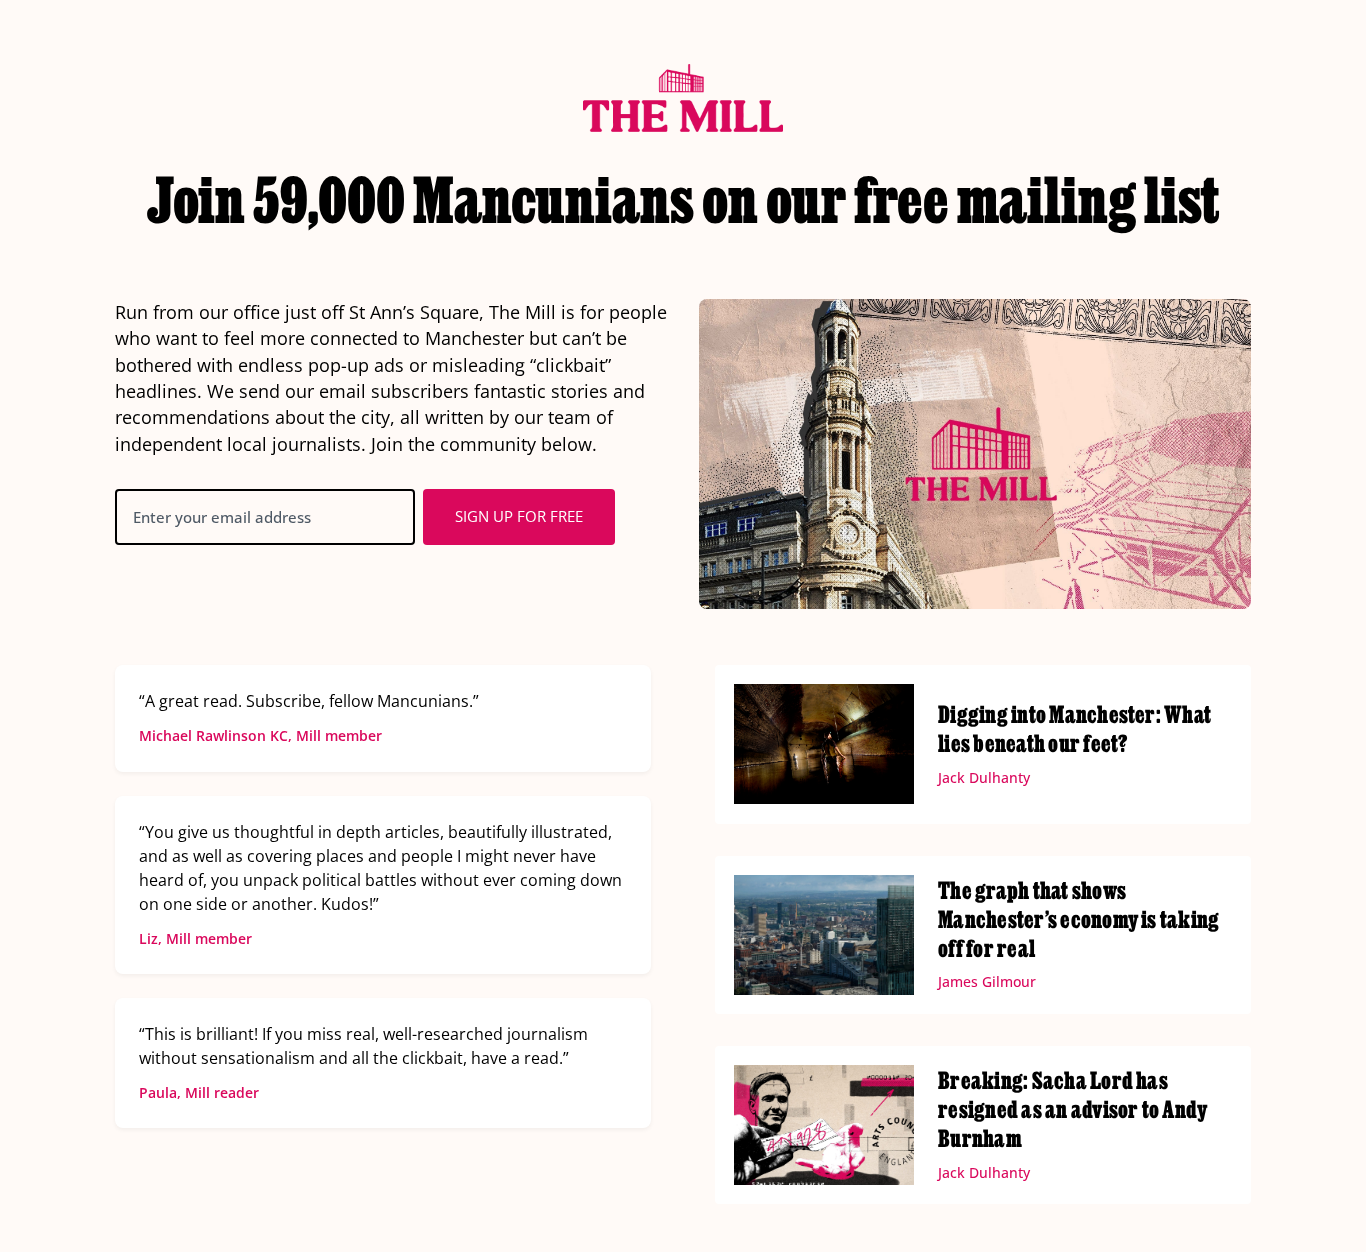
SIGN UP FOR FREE (519, 516)
